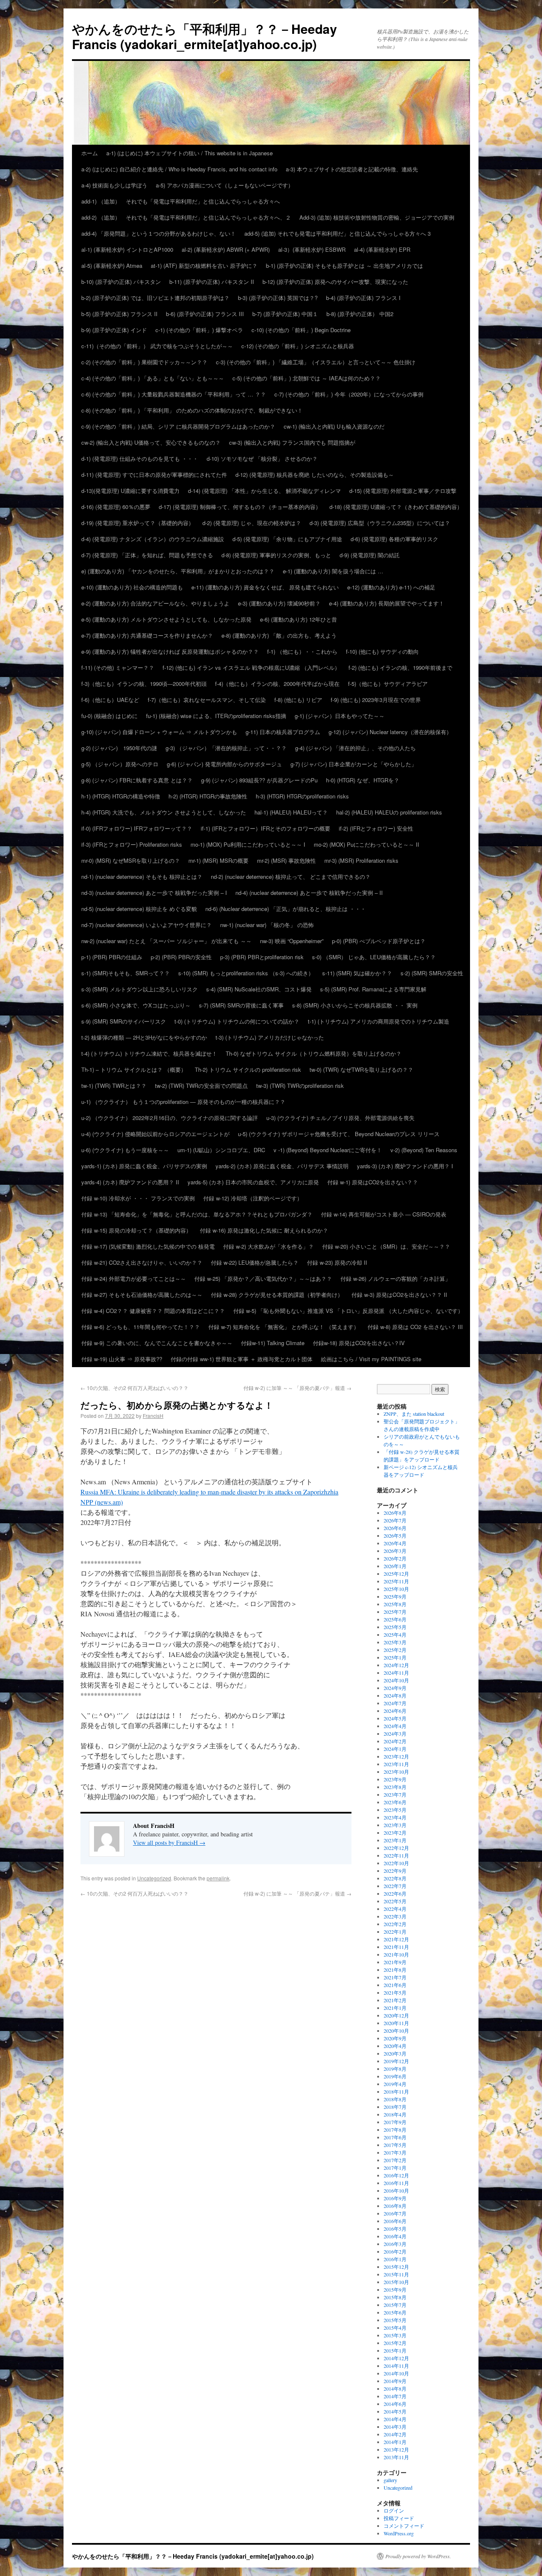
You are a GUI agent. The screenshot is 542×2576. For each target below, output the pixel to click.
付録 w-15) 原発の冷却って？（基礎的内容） (136, 1230)
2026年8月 (395, 1513)
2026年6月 (395, 1528)
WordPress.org (399, 2533)
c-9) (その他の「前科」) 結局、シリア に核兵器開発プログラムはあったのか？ (178, 426)
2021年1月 (395, 2008)
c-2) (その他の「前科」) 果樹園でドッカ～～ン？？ (144, 362)
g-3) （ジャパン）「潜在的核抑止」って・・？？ (226, 748)
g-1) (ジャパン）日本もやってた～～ (340, 716)
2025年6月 (395, 1619)
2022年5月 (395, 1901)
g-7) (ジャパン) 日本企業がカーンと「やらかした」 (354, 764)
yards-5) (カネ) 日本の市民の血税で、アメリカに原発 (253, 1182)
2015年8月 (395, 2297)
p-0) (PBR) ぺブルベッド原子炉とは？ (379, 941)
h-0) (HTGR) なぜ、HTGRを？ (363, 780)
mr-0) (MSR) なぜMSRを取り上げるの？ (131, 860)
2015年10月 (396, 2282)
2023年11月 (396, 1764)
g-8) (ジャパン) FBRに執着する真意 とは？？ (137, 780)
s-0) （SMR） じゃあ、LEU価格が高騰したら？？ (374, 957)
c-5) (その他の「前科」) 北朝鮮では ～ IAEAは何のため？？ (307, 378)
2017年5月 (395, 2145)
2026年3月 (395, 1551)
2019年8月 (395, 2069)
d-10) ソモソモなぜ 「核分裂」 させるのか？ (262, 458)
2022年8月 (395, 1878)
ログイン (394, 2510)
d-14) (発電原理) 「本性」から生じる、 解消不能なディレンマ (264, 491)
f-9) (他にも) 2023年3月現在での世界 (376, 700)
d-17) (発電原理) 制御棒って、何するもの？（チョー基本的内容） (240, 507)
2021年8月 (395, 1970)
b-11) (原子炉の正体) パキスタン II (212, 282)
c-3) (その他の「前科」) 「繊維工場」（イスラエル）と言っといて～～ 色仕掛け (316, 362)
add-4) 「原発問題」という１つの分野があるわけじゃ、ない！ (159, 233)
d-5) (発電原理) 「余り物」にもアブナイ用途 (287, 539)
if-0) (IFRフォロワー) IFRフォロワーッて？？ (137, 828)
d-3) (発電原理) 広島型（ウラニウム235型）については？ (380, 523)
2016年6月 (395, 2221)
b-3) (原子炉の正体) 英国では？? (278, 298)
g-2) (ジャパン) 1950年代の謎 (119, 748)
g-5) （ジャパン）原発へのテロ (120, 764)
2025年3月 (395, 1642)
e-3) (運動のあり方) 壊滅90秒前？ (279, 603)
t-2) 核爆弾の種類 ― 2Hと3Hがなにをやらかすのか (144, 1037)
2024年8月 (395, 1695)
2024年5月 (395, 1718)
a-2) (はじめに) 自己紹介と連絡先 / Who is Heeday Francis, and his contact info (179, 169)
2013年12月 (396, 2449)
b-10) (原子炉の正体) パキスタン (121, 282)
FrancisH (153, 1416)
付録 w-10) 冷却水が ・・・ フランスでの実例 (138, 1198)
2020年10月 (396, 2031)
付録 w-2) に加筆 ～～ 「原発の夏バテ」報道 (297, 1388)
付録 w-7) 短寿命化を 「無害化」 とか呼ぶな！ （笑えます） (284, 1327)
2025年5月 (395, 1627)
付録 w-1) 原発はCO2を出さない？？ (373, 1182)
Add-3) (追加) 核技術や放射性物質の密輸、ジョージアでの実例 (377, 217)
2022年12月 (396, 1848)
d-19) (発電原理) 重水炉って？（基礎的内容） (138, 523)
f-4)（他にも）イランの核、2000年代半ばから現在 (277, 684)
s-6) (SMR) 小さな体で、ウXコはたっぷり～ (136, 1005)
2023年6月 (395, 1802)
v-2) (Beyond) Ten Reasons (424, 1150)
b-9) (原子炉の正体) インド (114, 330)
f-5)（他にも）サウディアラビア (388, 684)
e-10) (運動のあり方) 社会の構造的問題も (132, 587)
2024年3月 (395, 1734)
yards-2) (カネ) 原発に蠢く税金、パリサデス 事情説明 (282, 1166)
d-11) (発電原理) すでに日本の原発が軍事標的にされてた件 (154, 475)
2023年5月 (395, 1810)
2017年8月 (395, 2130)
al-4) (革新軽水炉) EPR (382, 249)
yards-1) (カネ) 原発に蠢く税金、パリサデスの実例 (144, 1166)
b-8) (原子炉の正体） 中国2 (360, 314)
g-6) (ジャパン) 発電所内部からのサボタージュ (224, 764)
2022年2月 (395, 1924)
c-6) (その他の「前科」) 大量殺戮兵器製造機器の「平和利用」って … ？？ (174, 394)
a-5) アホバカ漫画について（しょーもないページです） (225, 185)
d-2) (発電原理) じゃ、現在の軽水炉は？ (252, 523)
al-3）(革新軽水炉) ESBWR (312, 249)
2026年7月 (395, 1520)
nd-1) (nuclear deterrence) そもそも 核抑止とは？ (142, 877)
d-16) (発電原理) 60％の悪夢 (116, 507)
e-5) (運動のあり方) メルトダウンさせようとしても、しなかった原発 (166, 619)
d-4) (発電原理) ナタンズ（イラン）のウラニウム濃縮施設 (153, 539)
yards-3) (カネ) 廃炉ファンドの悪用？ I (405, 1166)
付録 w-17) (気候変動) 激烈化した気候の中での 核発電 (148, 1246)
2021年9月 (395, 1962)
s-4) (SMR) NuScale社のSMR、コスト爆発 (259, 989)
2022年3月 (395, 1916)
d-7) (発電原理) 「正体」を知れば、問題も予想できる (147, 555)
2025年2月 (395, 1650)
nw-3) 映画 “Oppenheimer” (292, 941)
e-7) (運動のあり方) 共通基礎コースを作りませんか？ (147, 635)
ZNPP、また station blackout (414, 1414)
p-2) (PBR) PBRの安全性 (181, 957)
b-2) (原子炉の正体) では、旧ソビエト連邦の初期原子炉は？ (155, 298)
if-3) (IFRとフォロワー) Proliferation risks (132, 844)
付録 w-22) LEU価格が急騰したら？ (255, 1262)
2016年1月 (395, 2259)
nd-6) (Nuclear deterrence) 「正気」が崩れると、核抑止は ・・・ (286, 909)
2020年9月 (395, 2038)
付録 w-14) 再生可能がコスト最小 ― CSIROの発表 (384, 1214)
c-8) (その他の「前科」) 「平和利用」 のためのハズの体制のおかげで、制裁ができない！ (192, 410)
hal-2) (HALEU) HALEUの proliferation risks (389, 812)
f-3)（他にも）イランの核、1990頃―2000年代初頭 (144, 684)
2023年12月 (396, 1756)
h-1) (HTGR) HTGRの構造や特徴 (121, 796)
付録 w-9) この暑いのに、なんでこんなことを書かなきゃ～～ (157, 1343)
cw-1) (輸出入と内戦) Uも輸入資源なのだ (334, 426)
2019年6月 (395, 2076)
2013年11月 (396, 2457)
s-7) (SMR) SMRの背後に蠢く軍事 (241, 1005)
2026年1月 (395, 1566)
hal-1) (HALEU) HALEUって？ (291, 812)
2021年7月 (395, 1977)
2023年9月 (395, 1779)
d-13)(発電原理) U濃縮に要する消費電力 (130, 491)
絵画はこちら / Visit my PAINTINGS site (371, 1359)
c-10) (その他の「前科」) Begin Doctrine (301, 330)
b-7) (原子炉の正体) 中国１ (285, 314)
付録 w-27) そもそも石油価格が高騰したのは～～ (142, 1295)
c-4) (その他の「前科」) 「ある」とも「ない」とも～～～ (153, 378)
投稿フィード (399, 2518)
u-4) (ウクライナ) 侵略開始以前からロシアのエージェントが (155, 1134)
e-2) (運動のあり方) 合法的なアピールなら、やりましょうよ (155, 603)
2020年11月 (396, 2023)
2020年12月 (396, 2015)
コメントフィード (404, 2526)
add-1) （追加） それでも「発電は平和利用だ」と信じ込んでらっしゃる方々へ (181, 201)
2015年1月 (395, 2350)
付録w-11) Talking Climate (273, 1343)
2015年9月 (395, 2290)
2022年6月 (395, 1893)
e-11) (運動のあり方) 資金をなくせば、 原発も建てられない (265, 587)
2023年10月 (396, 1772)
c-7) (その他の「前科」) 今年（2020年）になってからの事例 (349, 394)
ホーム (90, 153)
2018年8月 (395, 2099)
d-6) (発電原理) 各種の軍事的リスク (394, 539)
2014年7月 (395, 2396)
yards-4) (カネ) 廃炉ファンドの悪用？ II (130, 1182)
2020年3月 (395, 2053)
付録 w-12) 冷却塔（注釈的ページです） (253, 1198)
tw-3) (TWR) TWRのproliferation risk (300, 1086)
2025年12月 (396, 1574)
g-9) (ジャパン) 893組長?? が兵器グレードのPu (259, 780)
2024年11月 (396, 1673)
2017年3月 (395, 2152)
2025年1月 (395, 1657)
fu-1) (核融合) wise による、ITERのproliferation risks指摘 (216, 716)
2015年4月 (395, 2328)
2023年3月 (395, 1825)
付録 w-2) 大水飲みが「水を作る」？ (268, 1246)
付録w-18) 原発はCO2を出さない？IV (359, 1343)
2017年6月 (395, 2137)
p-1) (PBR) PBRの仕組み (112, 957)
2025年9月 (395, 1596)
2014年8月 (395, 2389)
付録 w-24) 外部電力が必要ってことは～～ (134, 1278)
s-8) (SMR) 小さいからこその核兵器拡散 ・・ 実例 (355, 1005)
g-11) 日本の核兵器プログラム (283, 732)
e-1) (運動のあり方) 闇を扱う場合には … (333, 571)
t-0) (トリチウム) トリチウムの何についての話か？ (237, 1021)
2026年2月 (395, 1558)
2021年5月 (395, 1993)
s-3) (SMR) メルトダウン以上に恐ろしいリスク (140, 989)
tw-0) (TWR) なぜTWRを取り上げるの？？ (361, 1069)
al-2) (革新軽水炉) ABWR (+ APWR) (226, 249)
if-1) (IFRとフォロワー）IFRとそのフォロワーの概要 (265, 828)
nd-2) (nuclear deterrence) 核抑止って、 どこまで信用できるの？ (291, 877)
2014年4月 (395, 2419)
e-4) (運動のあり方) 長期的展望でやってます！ (387, 603)
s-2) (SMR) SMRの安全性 (432, 973)
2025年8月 (395, 1604)
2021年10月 (396, 1954)
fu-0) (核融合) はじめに (109, 716)
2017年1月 (395, 2168)
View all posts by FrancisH (169, 1843)
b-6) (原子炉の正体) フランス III (205, 314)
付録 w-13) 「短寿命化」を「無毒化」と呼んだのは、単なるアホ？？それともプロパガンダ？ (197, 1214)
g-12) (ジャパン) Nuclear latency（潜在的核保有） (390, 732)
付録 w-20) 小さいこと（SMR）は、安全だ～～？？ (386, 1246)
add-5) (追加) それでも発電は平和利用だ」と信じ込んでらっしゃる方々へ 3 (337, 233)
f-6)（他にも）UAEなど (110, 700)
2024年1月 (395, 1749)
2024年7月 (395, 1703)
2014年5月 (395, 2411)
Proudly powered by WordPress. (418, 2556)
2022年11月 (396, 1855)
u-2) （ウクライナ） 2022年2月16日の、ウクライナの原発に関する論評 (170, 1118)
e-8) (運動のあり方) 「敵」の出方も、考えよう (279, 635)
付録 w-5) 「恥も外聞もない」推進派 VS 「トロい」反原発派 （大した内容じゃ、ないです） (348, 1311)
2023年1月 (395, 1840)
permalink (218, 1878)
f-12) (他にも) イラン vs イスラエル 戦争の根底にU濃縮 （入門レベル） (251, 667)
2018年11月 (396, 2092)
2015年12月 (396, 2267)
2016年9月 (395, 2198)
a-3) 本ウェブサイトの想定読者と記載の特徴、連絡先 (352, 169)
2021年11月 (396, 1947)
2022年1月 (395, 1932)
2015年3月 (395, 2335)
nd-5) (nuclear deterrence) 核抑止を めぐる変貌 (139, 909)
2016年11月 (396, 2183)
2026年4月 (395, 1543)
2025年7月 (395, 1612)
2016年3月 (395, 2244)
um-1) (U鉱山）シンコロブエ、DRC (221, 1150)
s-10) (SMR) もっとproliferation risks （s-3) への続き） (246, 973)
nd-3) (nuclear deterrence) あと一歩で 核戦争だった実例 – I (154, 893)
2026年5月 (395, 1536)
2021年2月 (395, 2000)
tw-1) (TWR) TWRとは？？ (114, 1086)
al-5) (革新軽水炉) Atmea (112, 266)
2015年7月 (395, 2305)
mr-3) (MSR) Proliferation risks (361, 860)
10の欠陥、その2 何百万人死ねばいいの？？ (134, 1388)
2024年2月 (395, 1741)
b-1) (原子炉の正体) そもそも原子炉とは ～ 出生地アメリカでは (344, 266)
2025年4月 (395, 1635)
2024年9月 (395, 1688)
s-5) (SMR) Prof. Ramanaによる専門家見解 (373, 989)
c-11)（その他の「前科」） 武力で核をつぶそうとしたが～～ (157, 346)
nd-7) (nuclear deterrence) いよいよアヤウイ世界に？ (147, 925)
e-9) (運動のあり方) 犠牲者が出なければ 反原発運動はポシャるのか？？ (170, 651)
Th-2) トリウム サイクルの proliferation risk (248, 1069)
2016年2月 (395, 2251)
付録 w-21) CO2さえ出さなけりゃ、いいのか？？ (142, 1262)
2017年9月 (395, 2122)
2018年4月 (395, 2114)
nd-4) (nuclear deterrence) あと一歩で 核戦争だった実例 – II (309, 893)
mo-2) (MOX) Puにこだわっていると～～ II (369, 844)
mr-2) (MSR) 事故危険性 (286, 860)
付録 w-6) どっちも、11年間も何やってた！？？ (141, 1327)
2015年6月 (395, 2312)
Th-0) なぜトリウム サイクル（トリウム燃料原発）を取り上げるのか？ (314, 1053)
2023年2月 (395, 1833)
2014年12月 (396, 2358)
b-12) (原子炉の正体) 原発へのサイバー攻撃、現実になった (335, 282)
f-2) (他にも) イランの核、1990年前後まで (400, 667)
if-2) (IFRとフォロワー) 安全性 (376, 828)
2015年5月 (395, 2320)
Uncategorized (154, 1878)
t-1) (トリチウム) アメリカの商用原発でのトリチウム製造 (379, 1021)
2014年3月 (395, 2427)
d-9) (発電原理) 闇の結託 (370, 555)
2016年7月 (395, 2213)
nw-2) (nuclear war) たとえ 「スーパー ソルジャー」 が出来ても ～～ (166, 941)
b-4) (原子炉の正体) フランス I (363, 298)
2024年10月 (396, 1680)
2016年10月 (396, 2191)
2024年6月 (395, 1711)
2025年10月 (396, 1589)
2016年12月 (396, 2175)
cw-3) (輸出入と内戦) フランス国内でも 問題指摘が (292, 442)
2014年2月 (395, 2434)
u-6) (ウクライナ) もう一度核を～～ (125, 1150)
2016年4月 (395, 2236)
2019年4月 (395, 2084)
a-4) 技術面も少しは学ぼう (114, 185)
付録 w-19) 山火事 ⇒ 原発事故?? (122, 1359)
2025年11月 (396, 1581)
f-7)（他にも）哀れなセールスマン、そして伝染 (207, 700)
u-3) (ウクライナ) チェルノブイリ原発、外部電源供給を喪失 (340, 1118)
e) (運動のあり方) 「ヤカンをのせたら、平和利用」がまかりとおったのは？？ (178, 571)
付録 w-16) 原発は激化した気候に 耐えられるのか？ (264, 1230)
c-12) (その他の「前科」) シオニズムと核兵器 (298, 346)
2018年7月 (395, 2107)
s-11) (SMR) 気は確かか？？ (357, 973)
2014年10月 (396, 2373)
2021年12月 (396, 1939)
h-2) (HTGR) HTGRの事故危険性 (208, 796)
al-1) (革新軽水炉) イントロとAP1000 (127, 249)
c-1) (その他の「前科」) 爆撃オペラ (199, 330)
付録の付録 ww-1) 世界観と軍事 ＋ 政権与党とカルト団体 (242, 1359)
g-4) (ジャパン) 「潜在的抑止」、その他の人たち (355, 748)
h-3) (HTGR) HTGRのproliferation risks (302, 796)
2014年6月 (395, 2404)
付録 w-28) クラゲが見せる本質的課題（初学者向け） (277, 1295)
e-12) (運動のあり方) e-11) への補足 (391, 587)
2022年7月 (395, 1886)
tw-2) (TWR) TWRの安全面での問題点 (201, 1086)
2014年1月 (395, 2442)
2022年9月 (395, 1871)
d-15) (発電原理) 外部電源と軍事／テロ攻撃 (403, 491)
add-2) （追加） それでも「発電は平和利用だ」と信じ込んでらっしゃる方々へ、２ (186, 217)
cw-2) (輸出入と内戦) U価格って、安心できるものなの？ (151, 442)
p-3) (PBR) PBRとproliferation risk (262, 957)
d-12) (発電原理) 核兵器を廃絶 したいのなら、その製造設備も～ (315, 475)
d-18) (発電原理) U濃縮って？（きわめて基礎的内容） (396, 507)
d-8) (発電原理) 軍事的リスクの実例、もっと (276, 555)
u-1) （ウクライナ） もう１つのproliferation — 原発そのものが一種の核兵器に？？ (183, 1102)
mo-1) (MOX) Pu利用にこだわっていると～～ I (248, 844)
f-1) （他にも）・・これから (302, 651)
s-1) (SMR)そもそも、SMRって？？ (126, 973)
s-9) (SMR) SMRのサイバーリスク (124, 1021)
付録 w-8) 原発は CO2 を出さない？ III (415, 1327)
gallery (390, 2480)
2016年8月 (395, 2206)
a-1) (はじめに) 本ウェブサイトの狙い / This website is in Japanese (189, 153)
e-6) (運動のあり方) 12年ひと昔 (299, 619)
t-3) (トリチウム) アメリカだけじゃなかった (270, 1037)
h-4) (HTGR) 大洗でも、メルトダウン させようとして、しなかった (164, 812)
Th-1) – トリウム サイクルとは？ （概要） (134, 1069)
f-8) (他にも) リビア (298, 700)
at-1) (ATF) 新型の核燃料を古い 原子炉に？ (204, 266)
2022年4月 (395, 1909)
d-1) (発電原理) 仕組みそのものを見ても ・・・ (140, 458)
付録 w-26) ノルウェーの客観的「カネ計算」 (395, 1278)
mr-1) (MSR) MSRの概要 (218, 860)
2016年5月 (395, 2229)
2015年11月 (396, 2274)
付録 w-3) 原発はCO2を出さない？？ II (399, 1295)
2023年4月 (395, 1817)
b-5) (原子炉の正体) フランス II (119, 314)
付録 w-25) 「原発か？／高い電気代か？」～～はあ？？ (263, 1278)
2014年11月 (396, 2366)
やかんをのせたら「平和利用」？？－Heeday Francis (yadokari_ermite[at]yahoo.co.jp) (205, 36)
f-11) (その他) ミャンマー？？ (118, 667)
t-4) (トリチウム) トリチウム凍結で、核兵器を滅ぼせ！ (149, 1053)
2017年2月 (395, 2160)
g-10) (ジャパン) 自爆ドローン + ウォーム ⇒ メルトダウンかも (159, 732)
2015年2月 (395, 2343)
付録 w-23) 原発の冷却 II (337, 1262)
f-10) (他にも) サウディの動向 (382, 651)
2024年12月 (396, 1665)
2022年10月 (396, 1863)
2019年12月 (396, 2061)
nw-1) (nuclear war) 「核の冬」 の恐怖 (267, 925)
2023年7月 (395, 1794)
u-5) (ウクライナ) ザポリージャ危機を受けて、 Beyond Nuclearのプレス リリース (339, 1134)
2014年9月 (395, 2381)
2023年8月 (395, 1787)
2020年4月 (395, 2046)
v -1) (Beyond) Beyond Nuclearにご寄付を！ (328, 1150)
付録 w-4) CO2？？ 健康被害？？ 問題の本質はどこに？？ (153, 1311)
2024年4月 (395, 1726)
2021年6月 (395, 1985)
